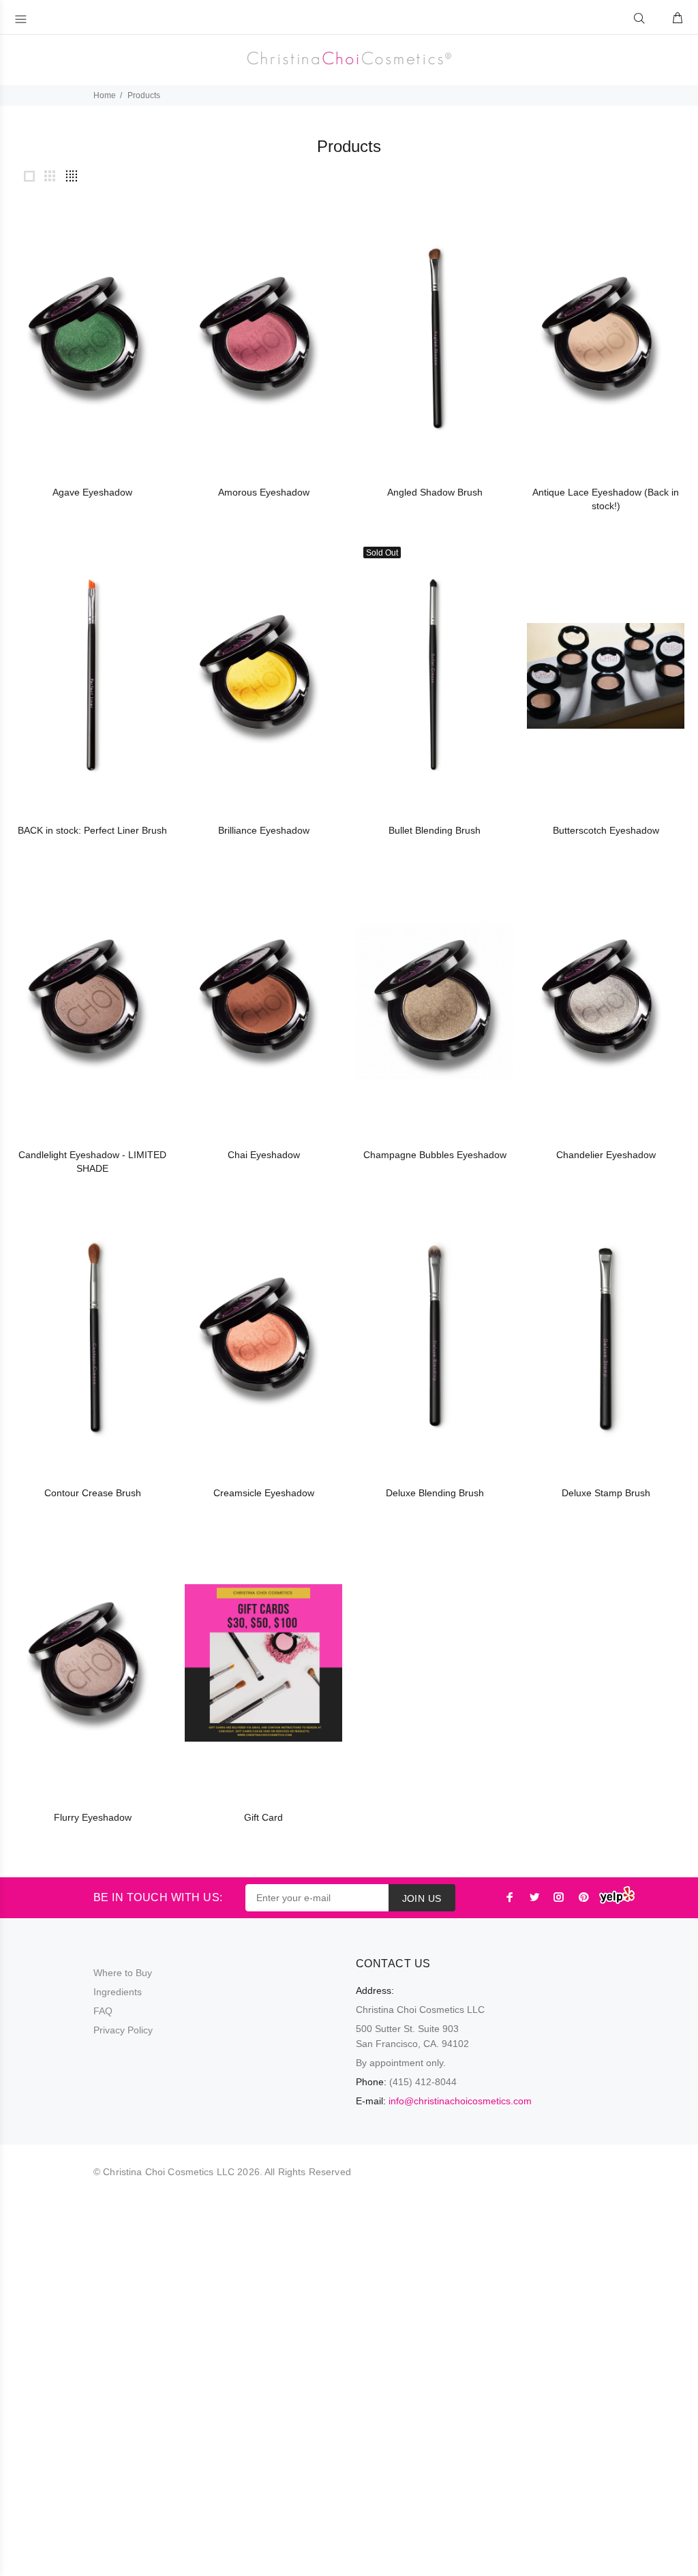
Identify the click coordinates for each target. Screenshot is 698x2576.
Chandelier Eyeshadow (606, 1155)
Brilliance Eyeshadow (264, 830)
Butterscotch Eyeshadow (606, 830)
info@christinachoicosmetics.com (460, 2101)
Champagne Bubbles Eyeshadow (435, 1155)
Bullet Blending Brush (435, 830)
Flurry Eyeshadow (93, 1817)
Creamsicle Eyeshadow (264, 1493)
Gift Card (263, 1817)
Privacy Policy (123, 2030)
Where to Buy (123, 1973)
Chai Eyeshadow (264, 1155)
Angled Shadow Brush (435, 492)
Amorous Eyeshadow (264, 492)
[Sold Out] (435, 676)
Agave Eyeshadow (92, 492)
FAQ (103, 2011)
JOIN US (422, 1898)
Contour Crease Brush (93, 1493)
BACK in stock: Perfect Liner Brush (92, 830)
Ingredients (118, 1992)
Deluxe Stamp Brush (606, 1493)
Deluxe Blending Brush (435, 1493)
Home (105, 95)
